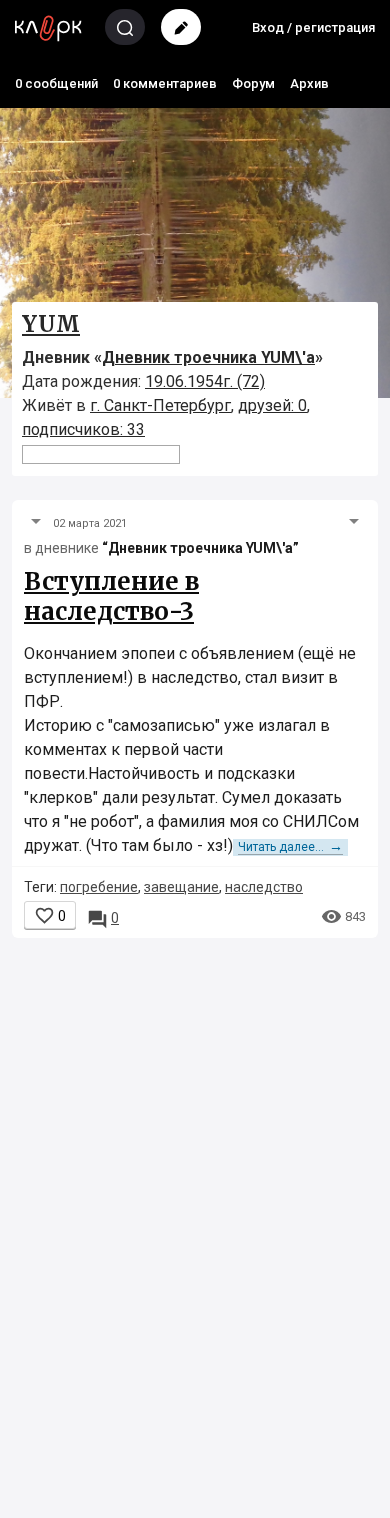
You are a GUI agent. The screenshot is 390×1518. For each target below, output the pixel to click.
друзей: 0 (272, 405)
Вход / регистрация (313, 27)
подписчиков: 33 (83, 429)
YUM (51, 324)
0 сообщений (56, 83)
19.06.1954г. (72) (205, 381)
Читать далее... (290, 847)
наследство (264, 887)
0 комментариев (165, 83)
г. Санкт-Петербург (160, 405)
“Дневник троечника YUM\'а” (200, 548)
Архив (309, 83)
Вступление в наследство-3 (111, 596)
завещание (181, 887)
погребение (99, 887)
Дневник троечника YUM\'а (208, 357)
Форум (253, 83)
